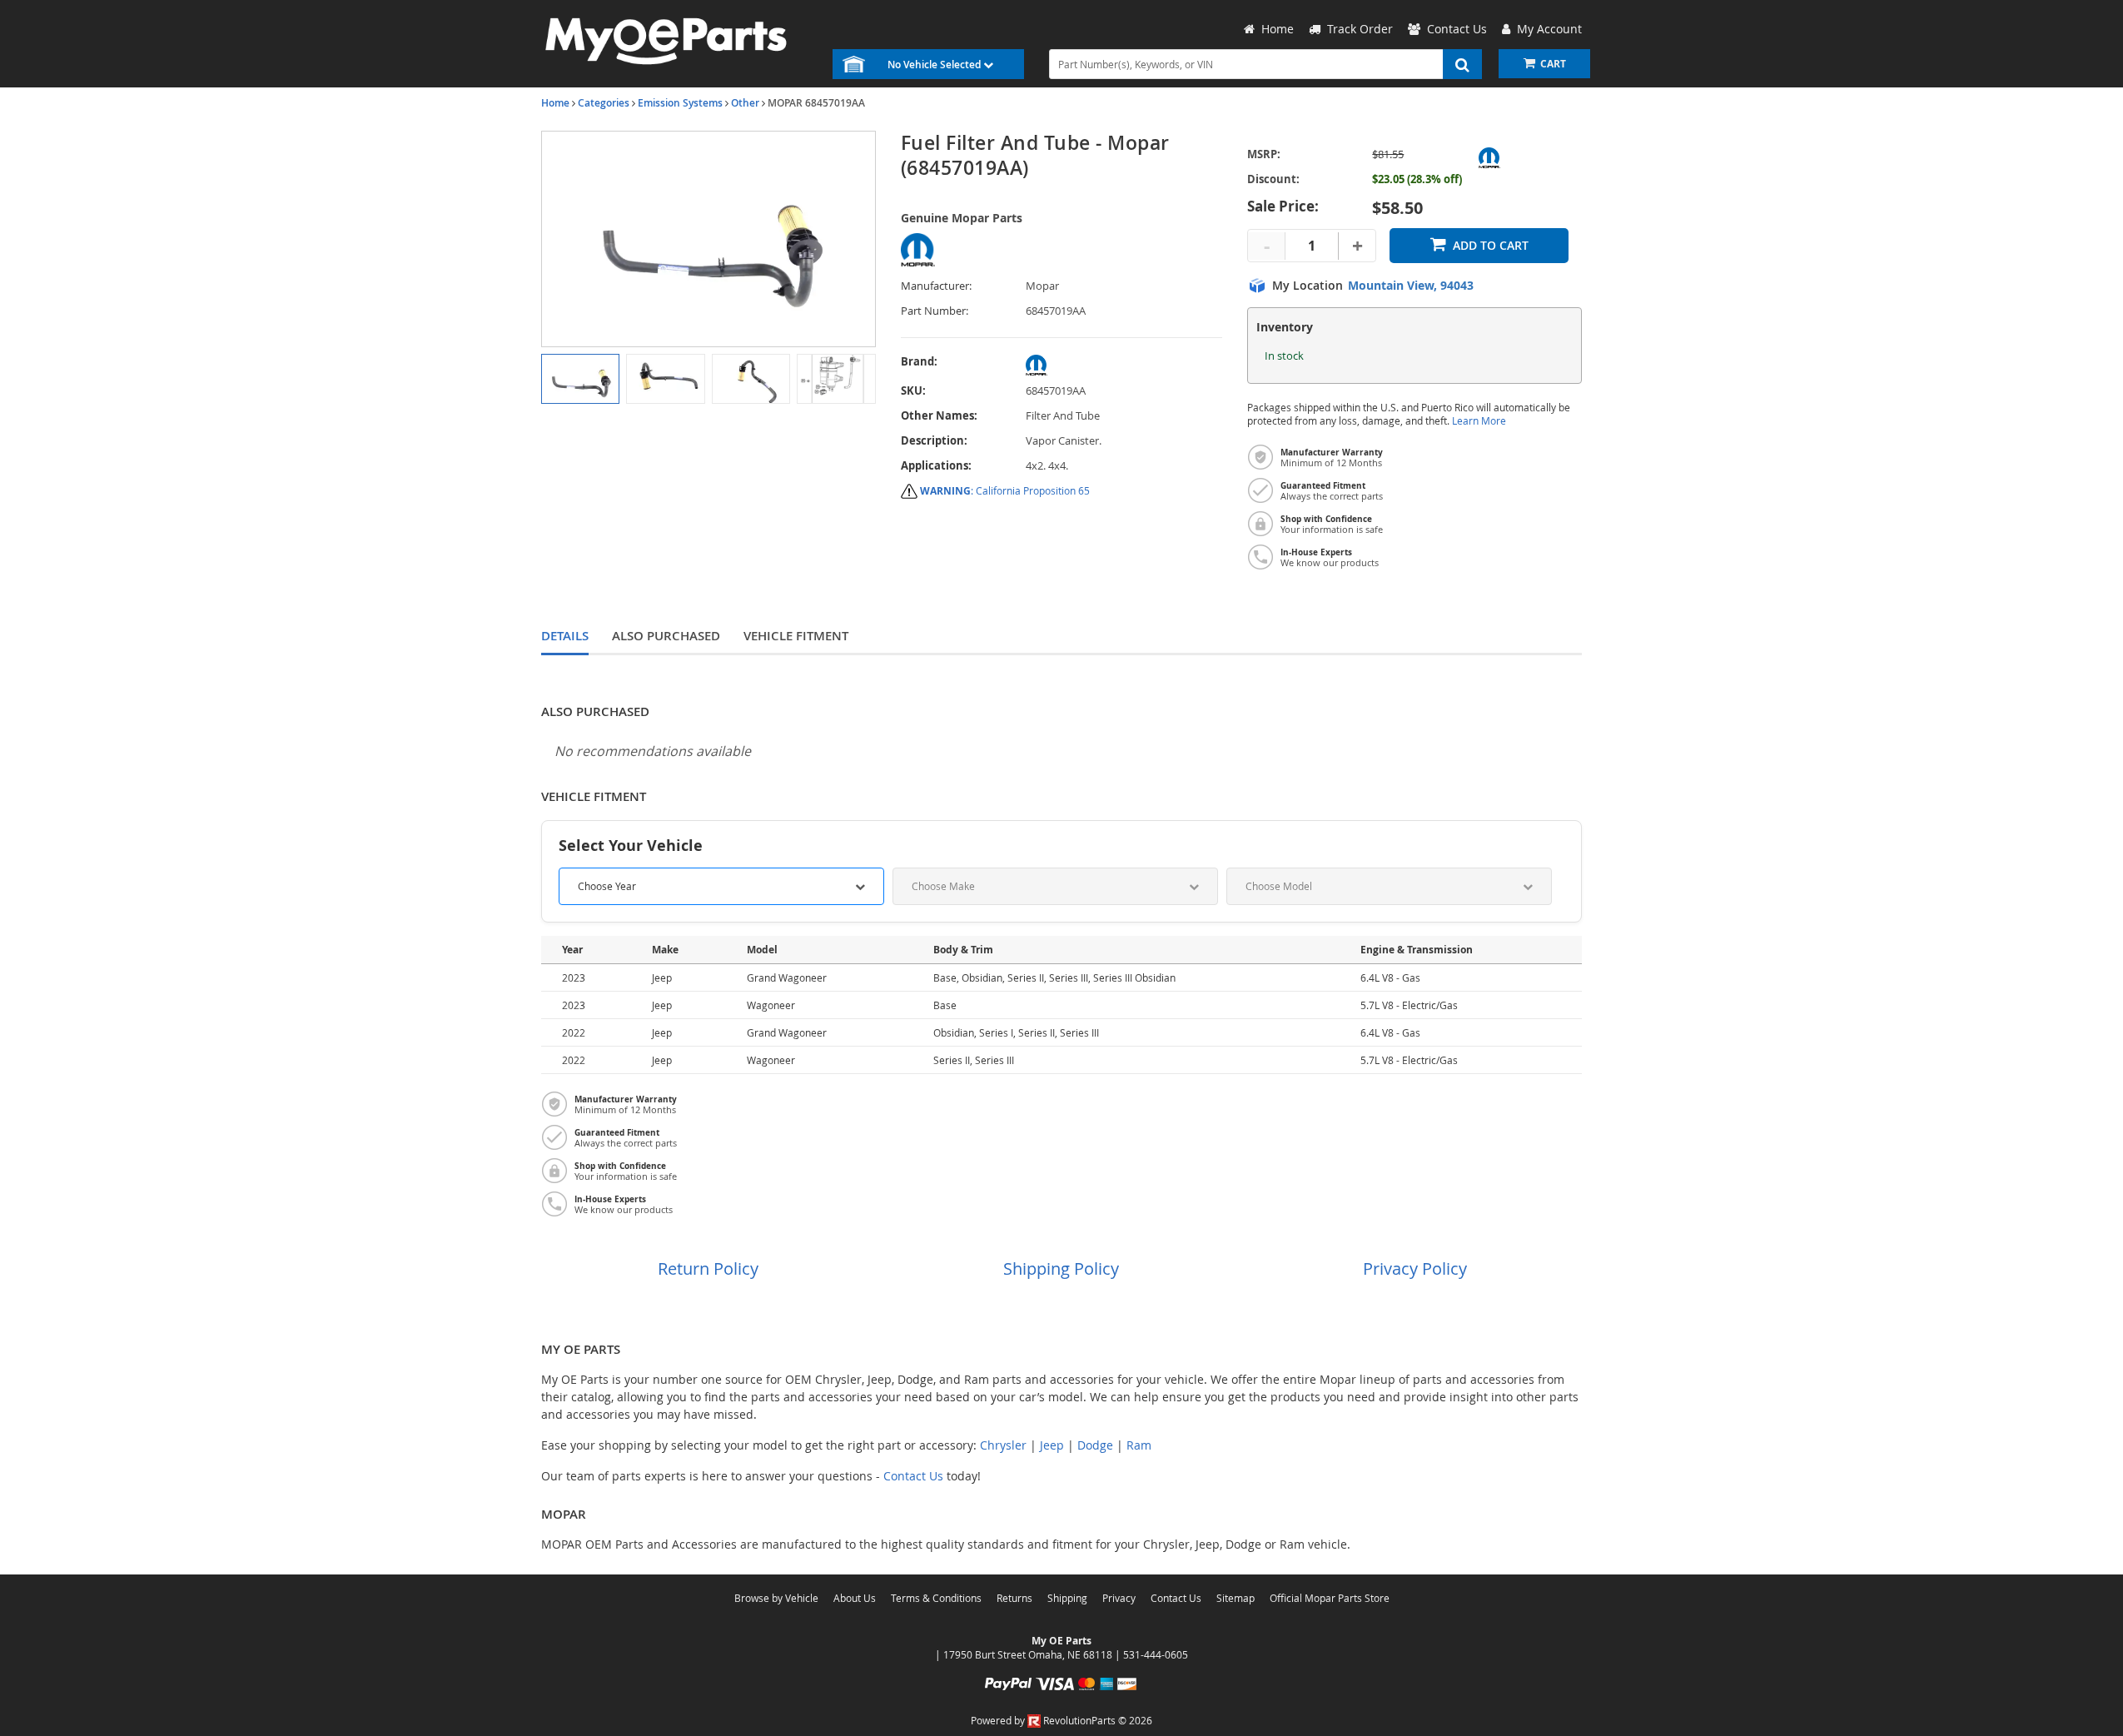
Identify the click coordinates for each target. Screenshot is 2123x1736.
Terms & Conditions (936, 1598)
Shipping (1067, 1598)
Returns (1014, 1598)
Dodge (1095, 1445)
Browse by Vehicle (776, 1598)
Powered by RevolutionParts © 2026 (1061, 1720)
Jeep (1052, 1445)
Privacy (1119, 1598)
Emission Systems (680, 103)
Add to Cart (1491, 245)
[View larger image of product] (580, 379)
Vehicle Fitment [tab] (796, 636)
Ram (1139, 1445)
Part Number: (935, 311)
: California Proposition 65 (1005, 490)
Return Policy (708, 1268)
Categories (604, 103)
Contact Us (913, 1476)
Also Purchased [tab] (666, 636)
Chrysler (1003, 1445)
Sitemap (1236, 1598)
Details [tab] (565, 636)
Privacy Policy (1415, 1268)
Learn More (1479, 421)
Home (555, 103)
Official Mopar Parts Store (1330, 1598)
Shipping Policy (1061, 1268)
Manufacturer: (936, 286)
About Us (855, 1598)
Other (745, 103)
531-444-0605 (1156, 1654)
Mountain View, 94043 (1411, 286)
